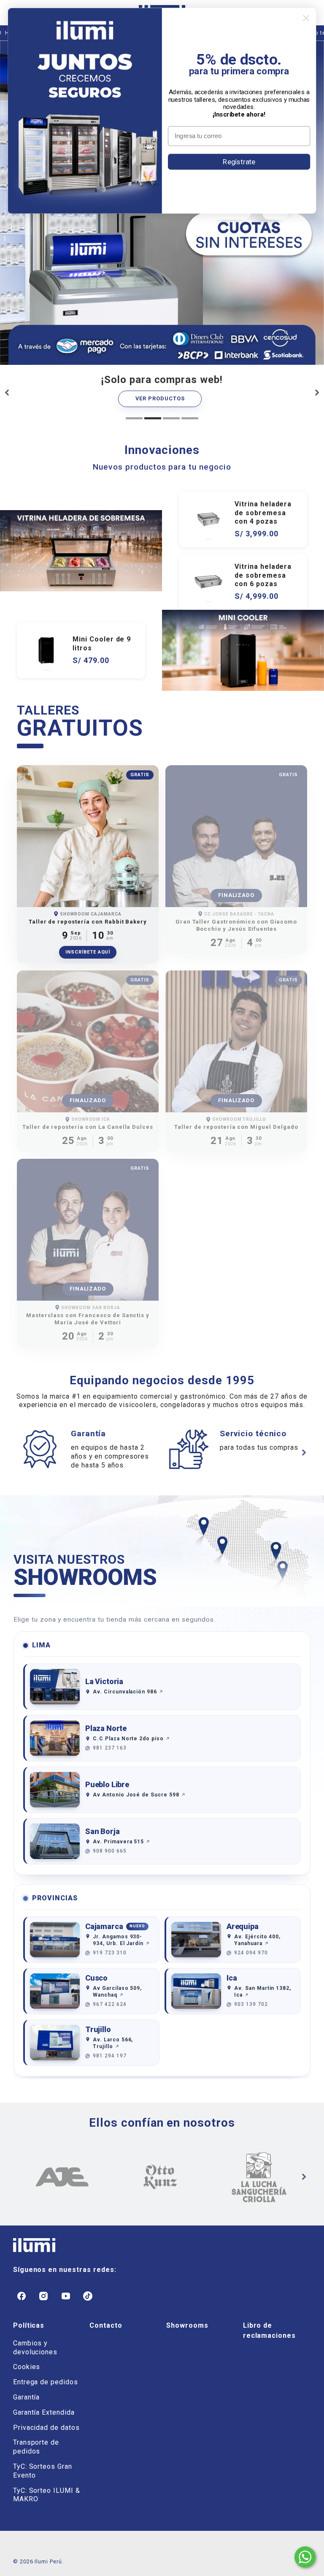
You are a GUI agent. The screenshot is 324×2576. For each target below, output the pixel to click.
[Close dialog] (306, 18)
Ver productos (160, 398)
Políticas (29, 2325)
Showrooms (187, 2325)
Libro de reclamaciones (269, 2330)
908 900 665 (110, 1851)
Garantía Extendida (44, 2412)
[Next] (317, 392)
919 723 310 (110, 1953)
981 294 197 (110, 2056)
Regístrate (239, 161)
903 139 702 (251, 2004)
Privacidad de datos (46, 2428)
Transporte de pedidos (36, 2447)
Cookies (27, 2367)
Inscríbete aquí (88, 952)
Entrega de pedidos (46, 2382)
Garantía (27, 2397)
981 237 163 (110, 1748)
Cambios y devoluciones (35, 2348)
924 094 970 (251, 1953)
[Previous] (8, 392)
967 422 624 (110, 2004)
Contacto (106, 2325)
